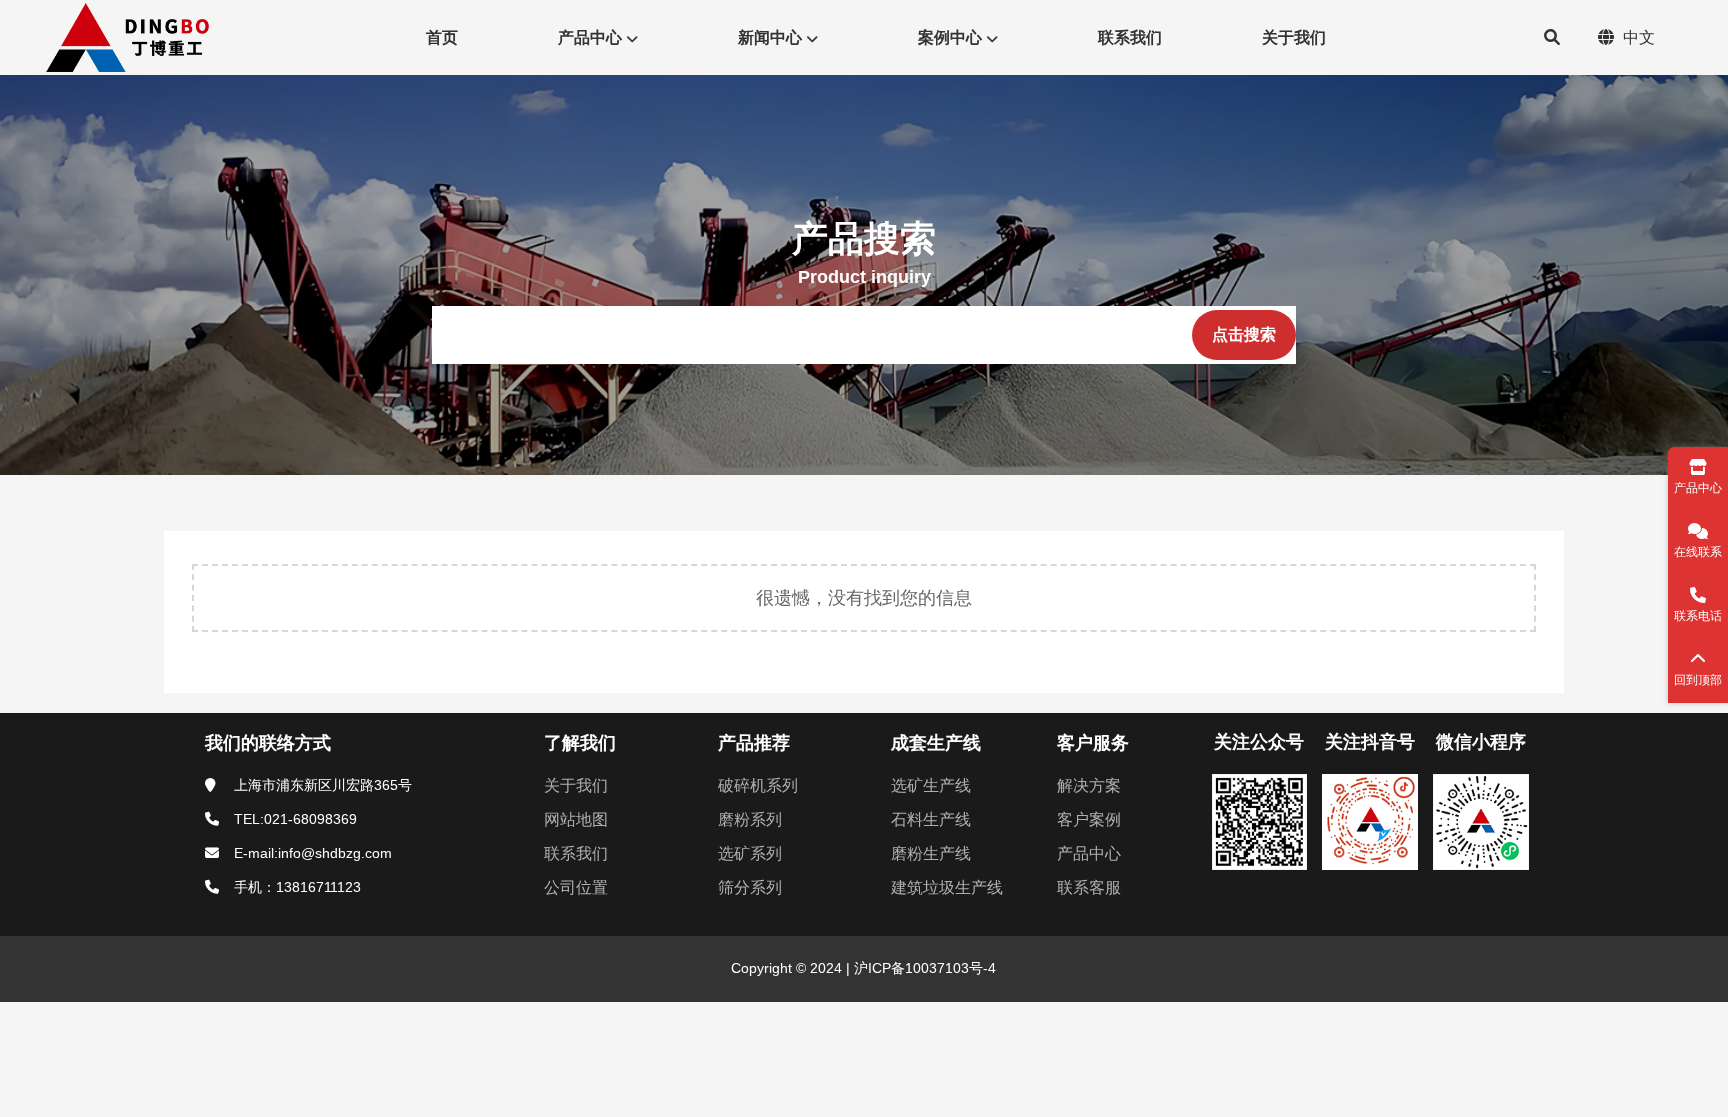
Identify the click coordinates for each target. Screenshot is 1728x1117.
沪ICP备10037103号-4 (923, 968)
